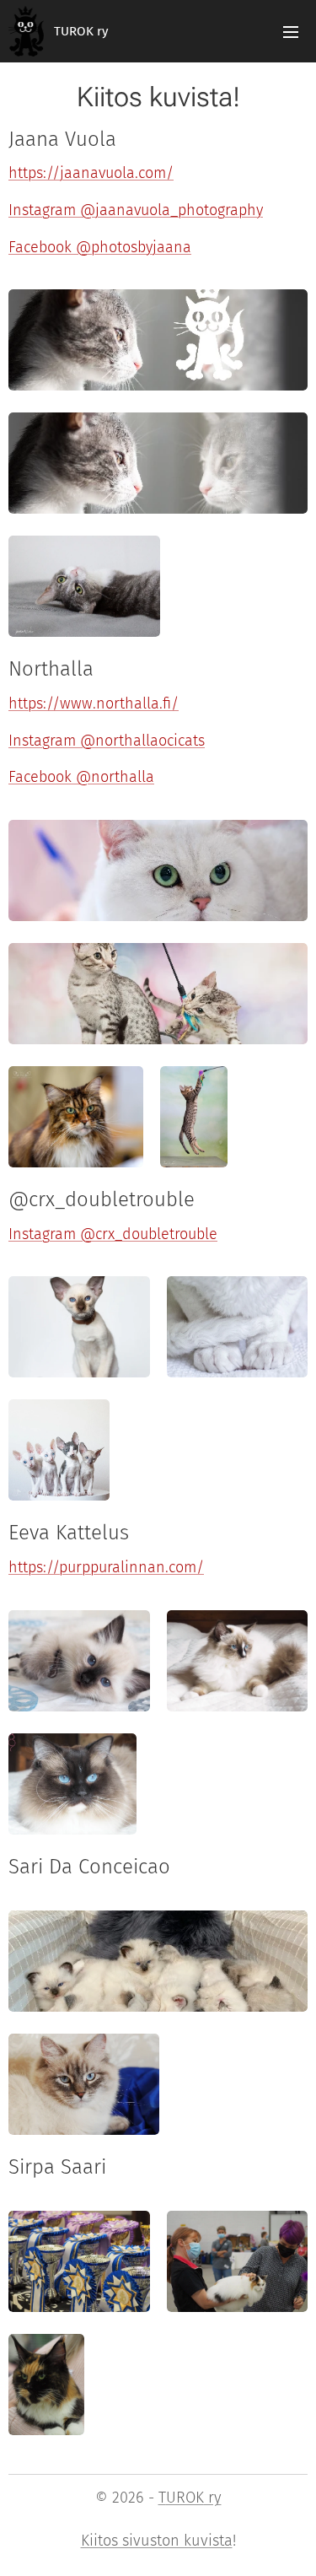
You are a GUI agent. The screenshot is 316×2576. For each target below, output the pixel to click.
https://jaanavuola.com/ (91, 173)
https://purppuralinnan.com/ (106, 1567)
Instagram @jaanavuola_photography (136, 210)
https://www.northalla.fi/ (94, 703)
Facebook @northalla (81, 777)
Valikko (291, 31)
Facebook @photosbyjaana (100, 247)
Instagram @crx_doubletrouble (113, 1234)
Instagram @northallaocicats (107, 741)
